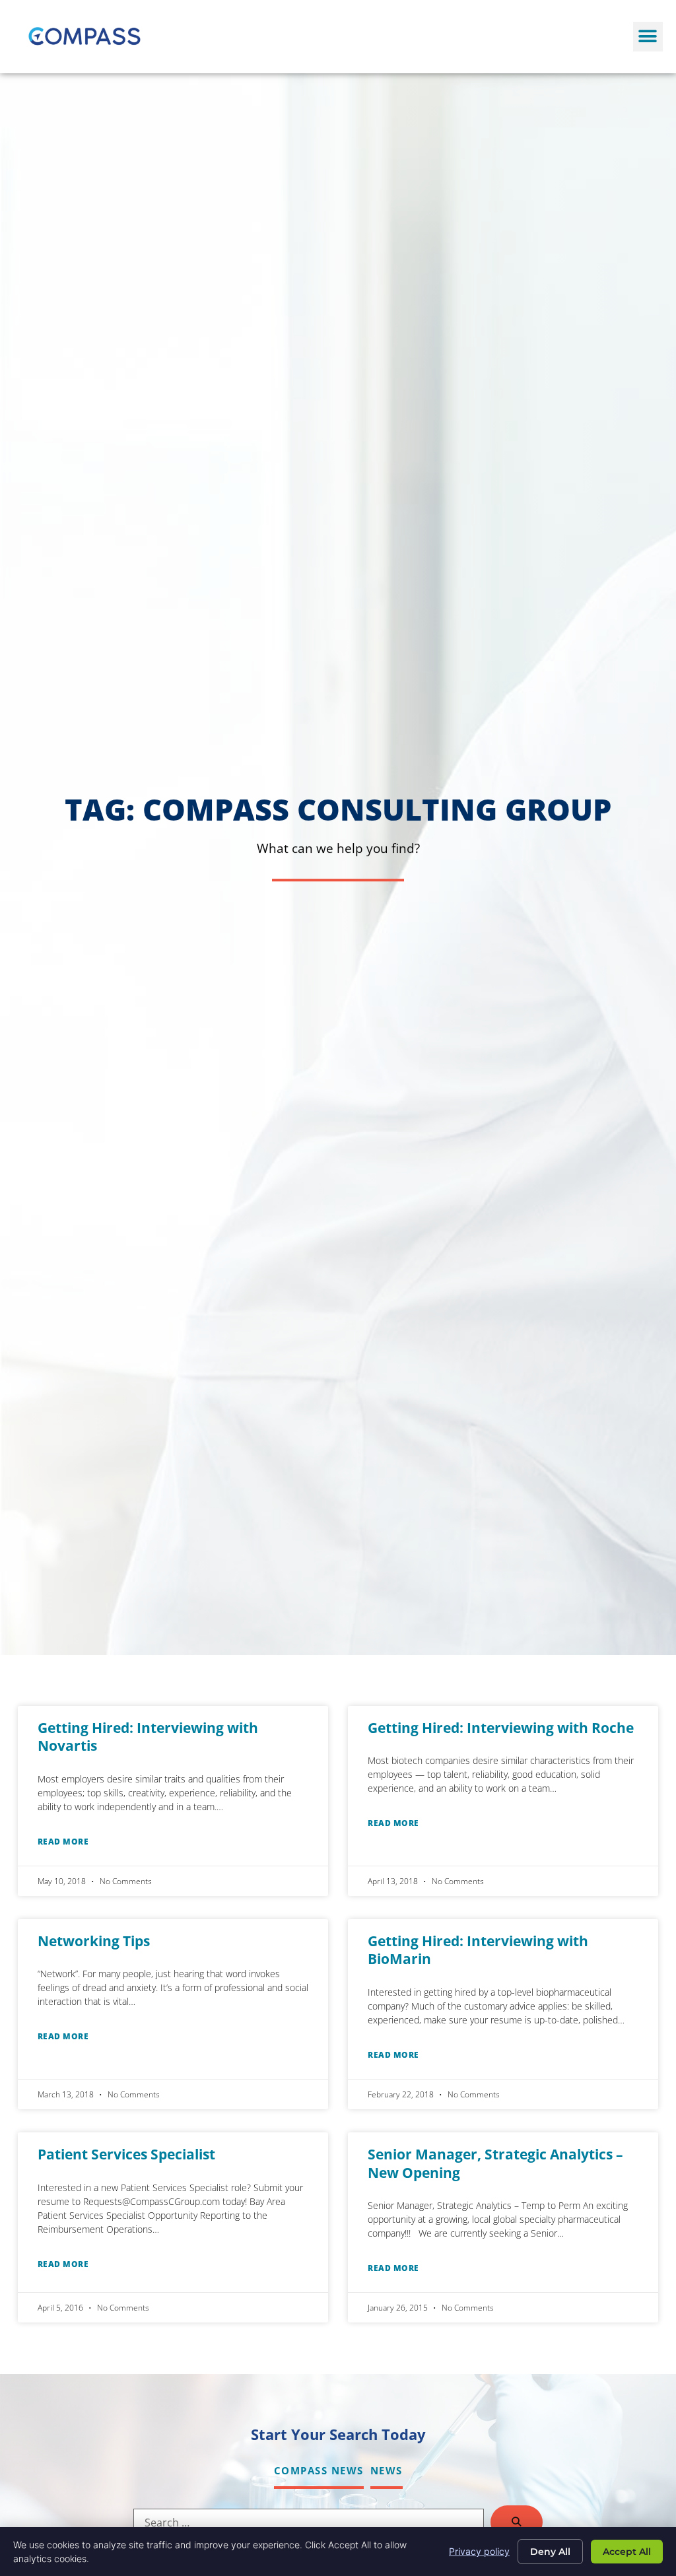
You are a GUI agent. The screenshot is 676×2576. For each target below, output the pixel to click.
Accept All (627, 2552)
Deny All (550, 2552)
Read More (63, 1842)
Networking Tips (94, 1941)
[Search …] (309, 2523)
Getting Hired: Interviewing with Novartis (148, 1737)
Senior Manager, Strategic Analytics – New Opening (495, 2163)
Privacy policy (479, 2551)
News (387, 2470)
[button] (648, 37)
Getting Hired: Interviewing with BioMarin (478, 1950)
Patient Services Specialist (126, 2154)
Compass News (319, 2470)
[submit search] (517, 2522)
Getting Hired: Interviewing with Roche (501, 1728)
